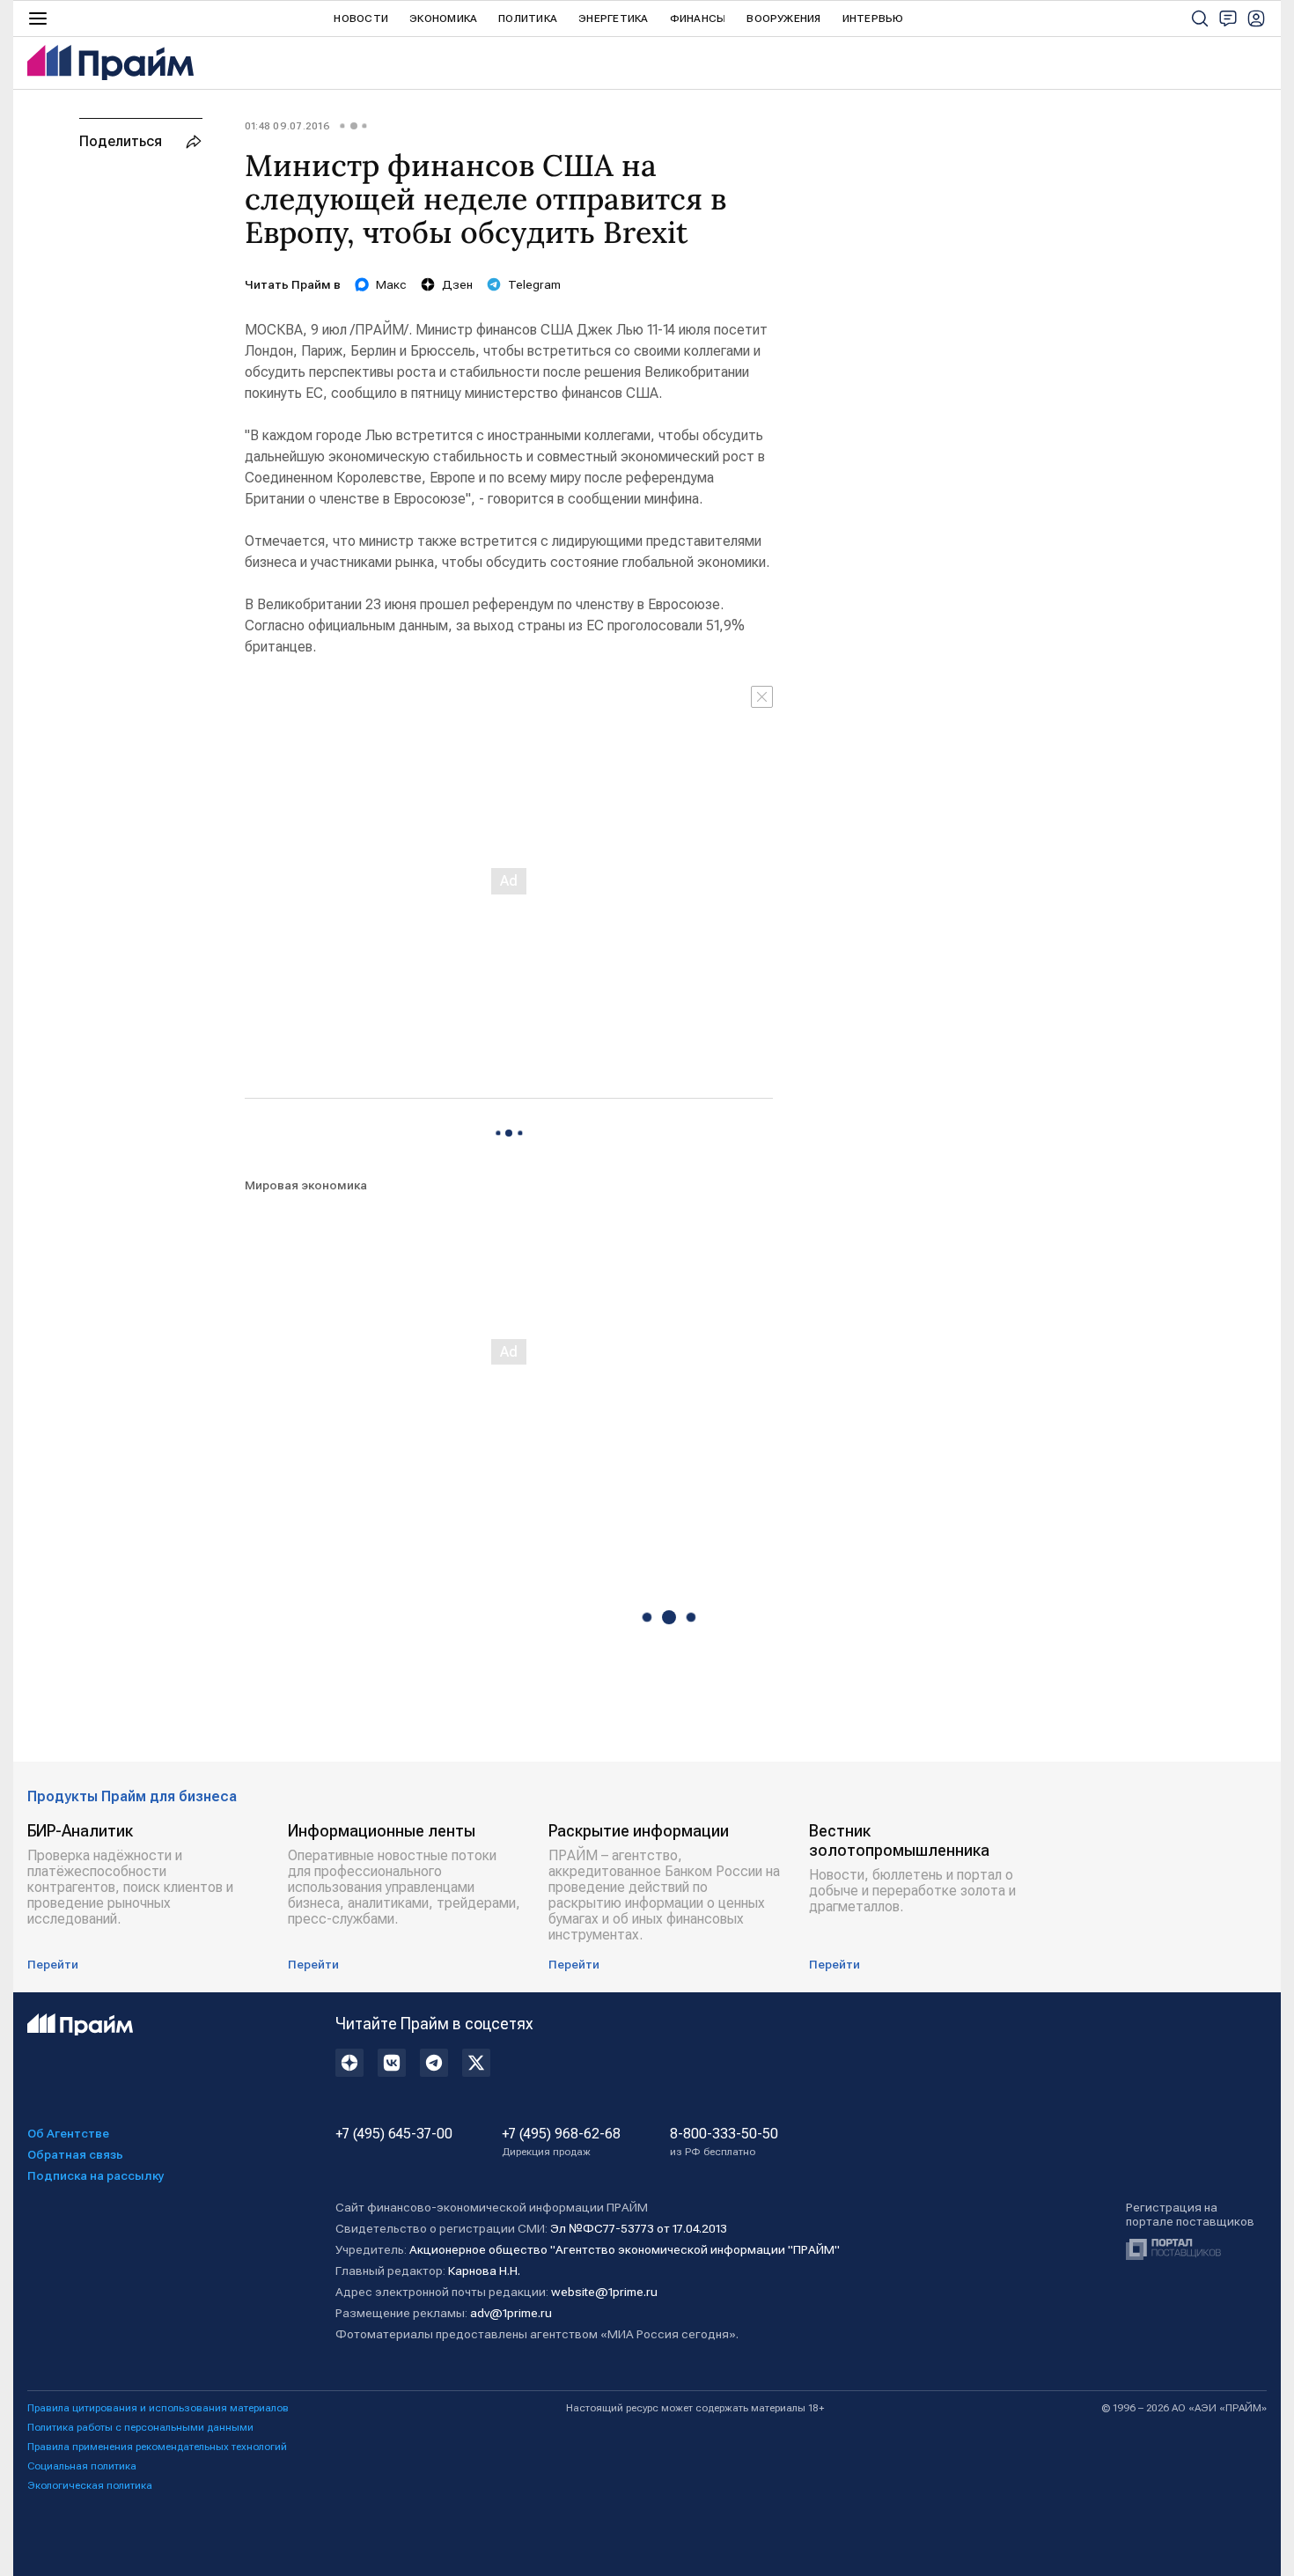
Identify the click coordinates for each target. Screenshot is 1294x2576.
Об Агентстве (68, 2133)
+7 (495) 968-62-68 (561, 2142)
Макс (391, 284)
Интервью (873, 18)
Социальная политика (82, 2466)
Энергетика (613, 18)
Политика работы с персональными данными (140, 2427)
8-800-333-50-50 (724, 2142)
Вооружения (783, 18)
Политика (528, 18)
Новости (361, 18)
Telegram (534, 284)
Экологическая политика (90, 2485)
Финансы (698, 18)
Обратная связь (75, 2154)
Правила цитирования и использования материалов (158, 2408)
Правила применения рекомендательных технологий (157, 2447)
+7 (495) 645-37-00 (394, 2134)
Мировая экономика (306, 1185)
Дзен (457, 284)
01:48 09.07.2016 (287, 126)
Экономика (443, 18)
